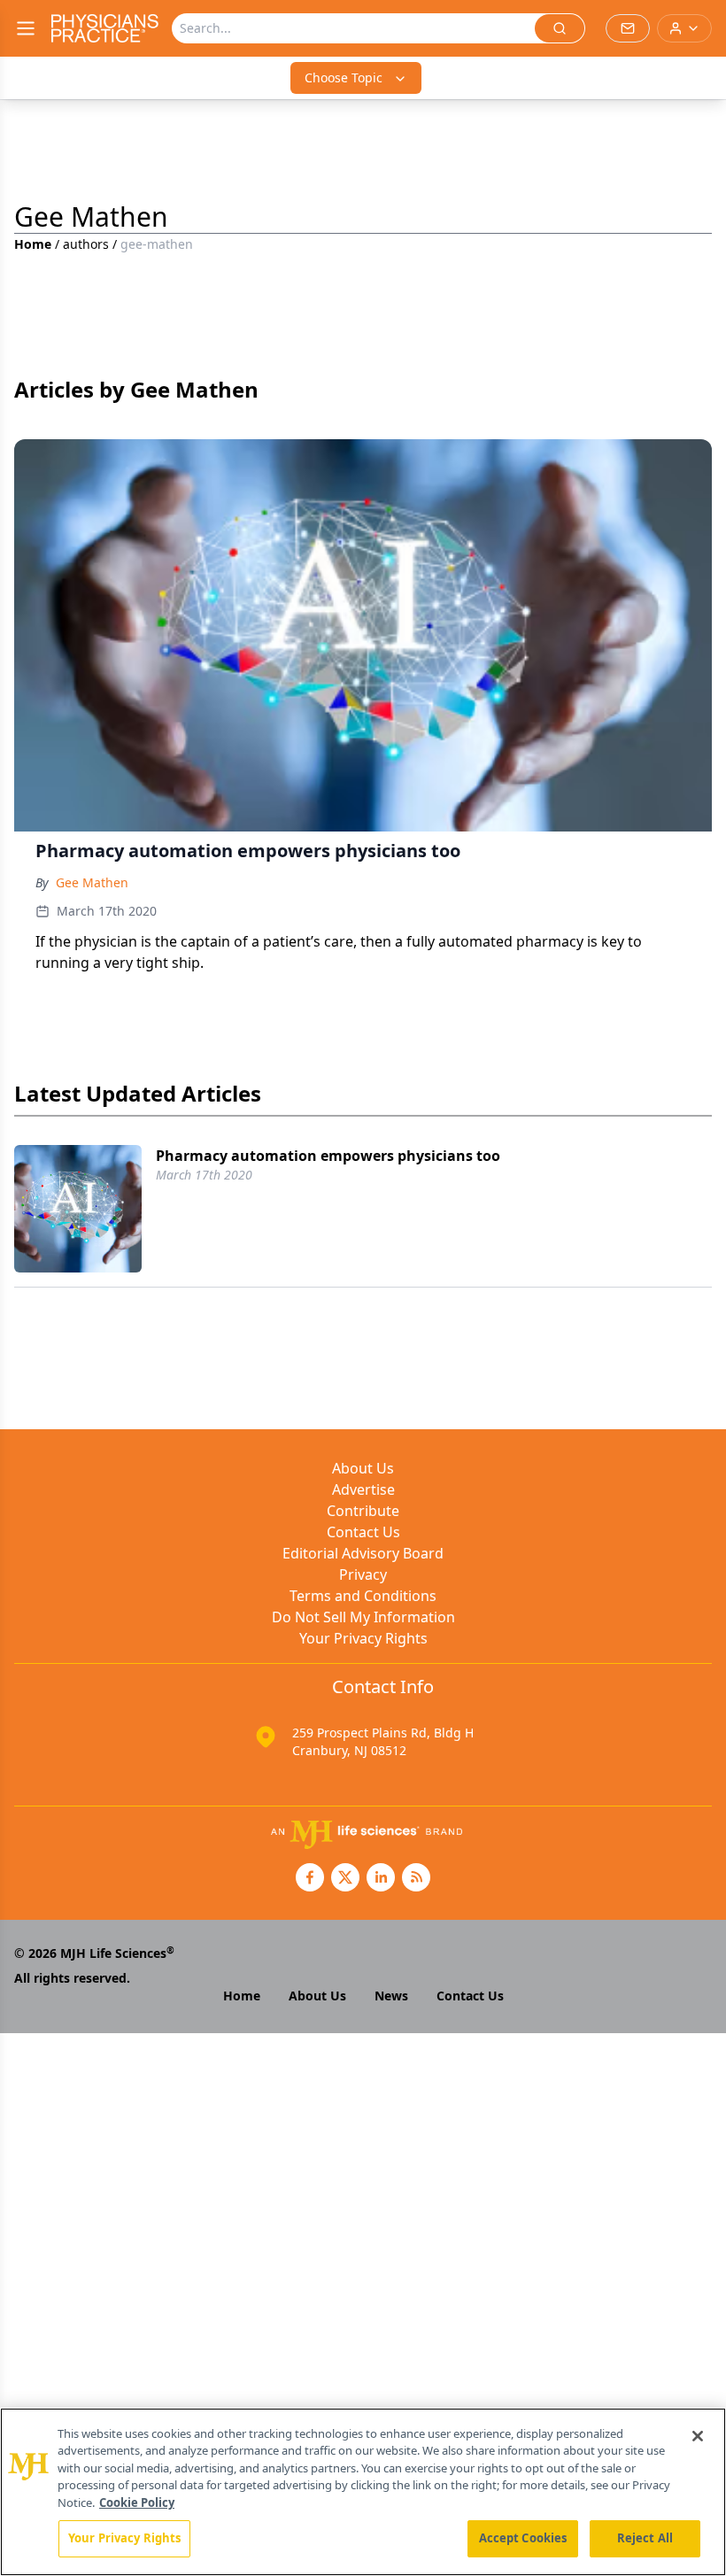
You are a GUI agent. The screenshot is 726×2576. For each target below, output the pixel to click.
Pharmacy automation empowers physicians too (328, 1156)
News (391, 1996)
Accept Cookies (523, 2538)
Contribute (363, 1511)
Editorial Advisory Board (363, 1553)
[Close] (698, 2436)
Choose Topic (344, 77)
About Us (363, 1468)
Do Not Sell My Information (363, 1617)
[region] (363, 2492)
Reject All (645, 2538)
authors (86, 244)
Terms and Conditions (363, 1596)
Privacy (363, 1574)
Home (33, 244)
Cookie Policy (137, 2503)
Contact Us (363, 1532)
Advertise (363, 1489)
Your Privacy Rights (363, 1638)
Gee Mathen (92, 882)
